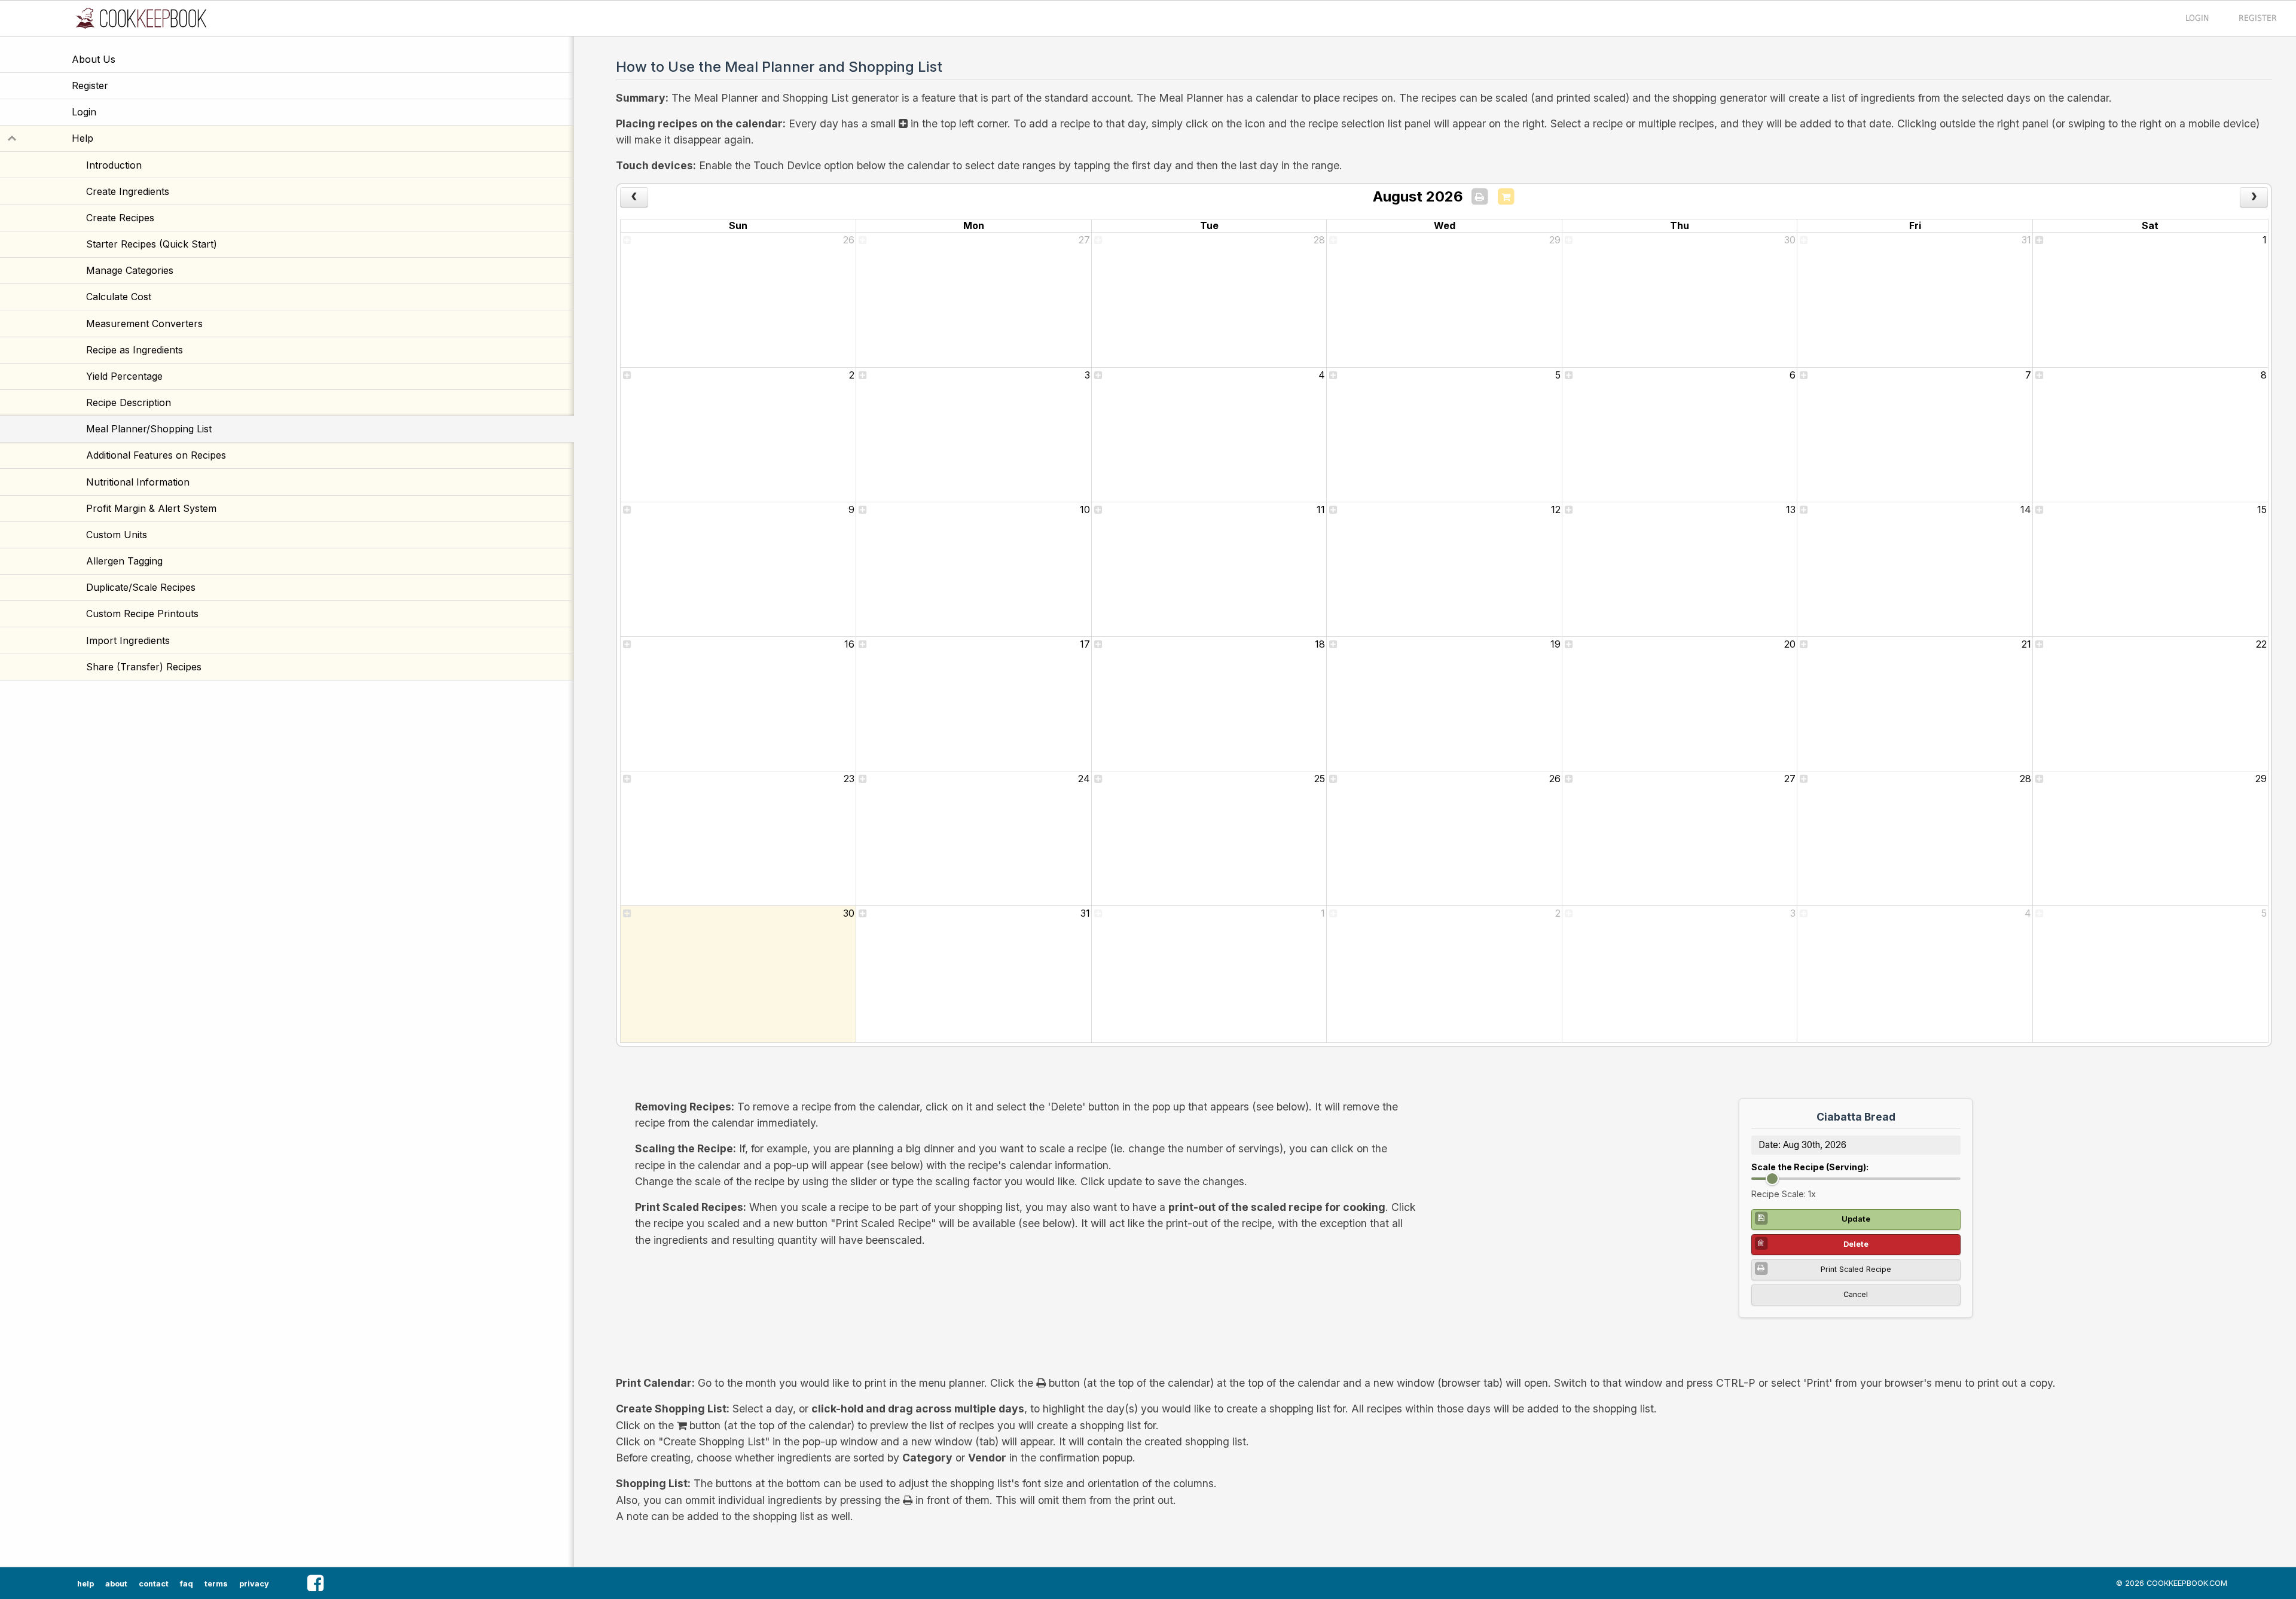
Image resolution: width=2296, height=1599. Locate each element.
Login (84, 112)
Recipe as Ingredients (135, 350)
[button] (315, 1583)
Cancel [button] (1856, 1294)
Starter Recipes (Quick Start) (152, 244)
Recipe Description (129, 402)
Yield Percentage (124, 376)
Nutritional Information (138, 482)
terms (216, 1584)
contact (154, 1584)
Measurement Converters (144, 324)
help (86, 1584)
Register (90, 86)
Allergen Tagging (124, 561)
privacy (254, 1584)
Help (140, 138)
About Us (94, 59)
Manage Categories (130, 270)
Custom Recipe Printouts (142, 614)
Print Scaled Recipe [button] (1856, 1269)
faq (187, 1584)
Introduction (114, 165)
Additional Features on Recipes (156, 455)
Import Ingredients (128, 640)
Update (1856, 1219)
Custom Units (117, 535)
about (116, 1584)
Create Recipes (120, 218)
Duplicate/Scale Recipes (141, 587)
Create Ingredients (128, 191)
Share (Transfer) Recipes (144, 667)
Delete (1856, 1244)
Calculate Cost (119, 297)
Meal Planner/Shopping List (149, 429)
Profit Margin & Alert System (151, 508)
